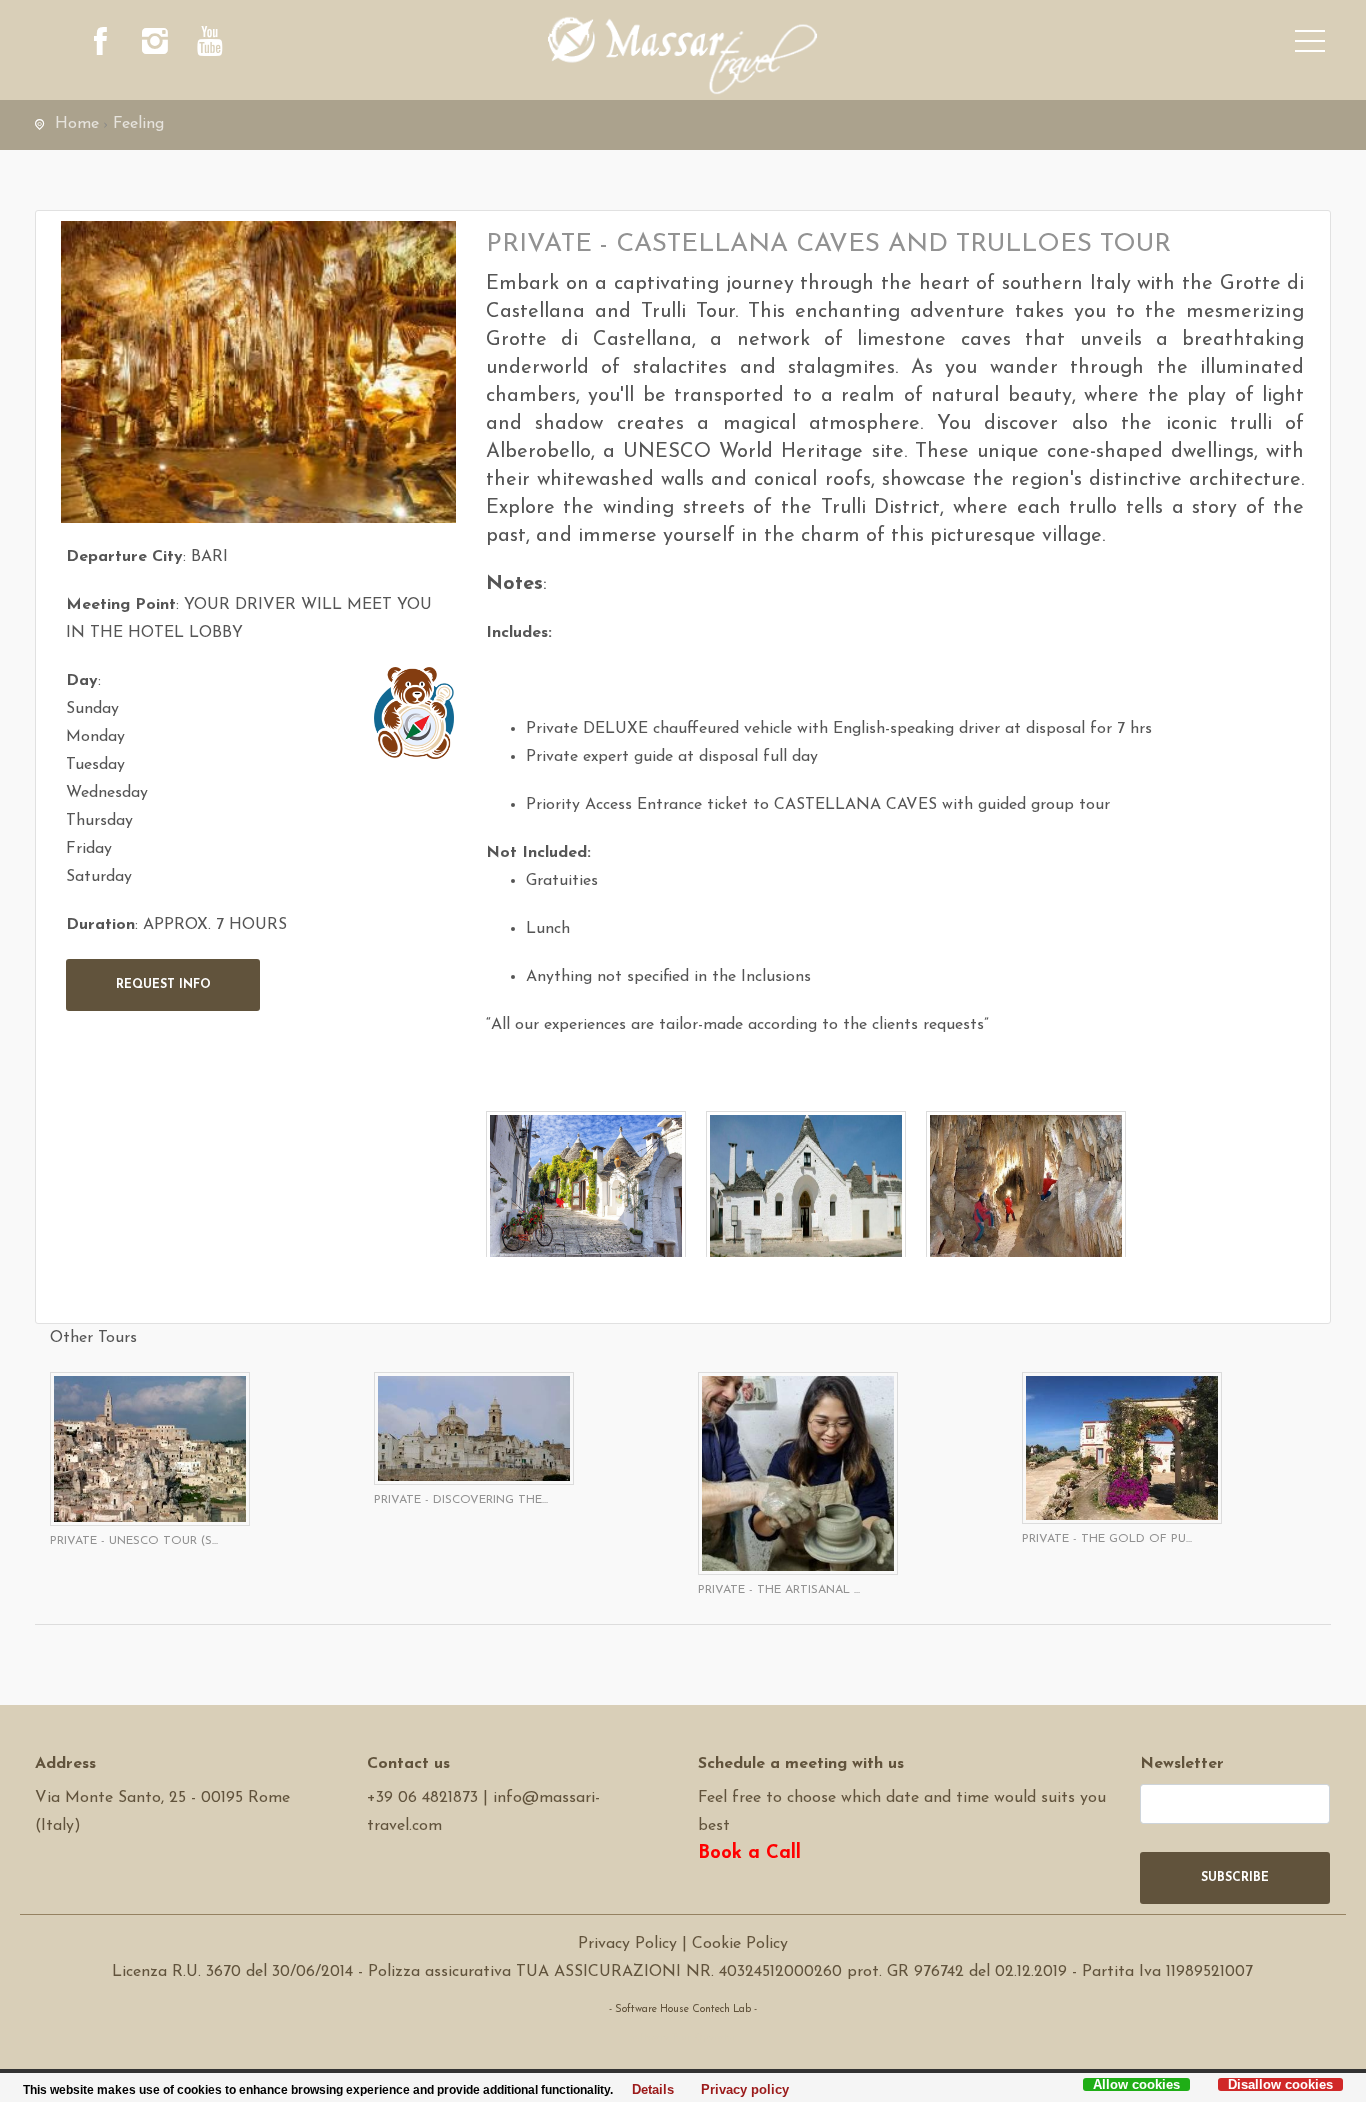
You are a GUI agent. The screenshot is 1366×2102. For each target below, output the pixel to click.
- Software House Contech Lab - (683, 2009)
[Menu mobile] (1310, 45)
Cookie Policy (740, 1944)
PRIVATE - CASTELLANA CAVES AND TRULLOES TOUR (828, 244)
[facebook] (100, 45)
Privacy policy (739, 2090)
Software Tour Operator (682, 2037)
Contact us (408, 1764)
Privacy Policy (627, 1944)
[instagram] (155, 45)
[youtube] (210, 45)
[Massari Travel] (683, 55)
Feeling (138, 124)
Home (77, 124)
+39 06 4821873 (422, 1798)
